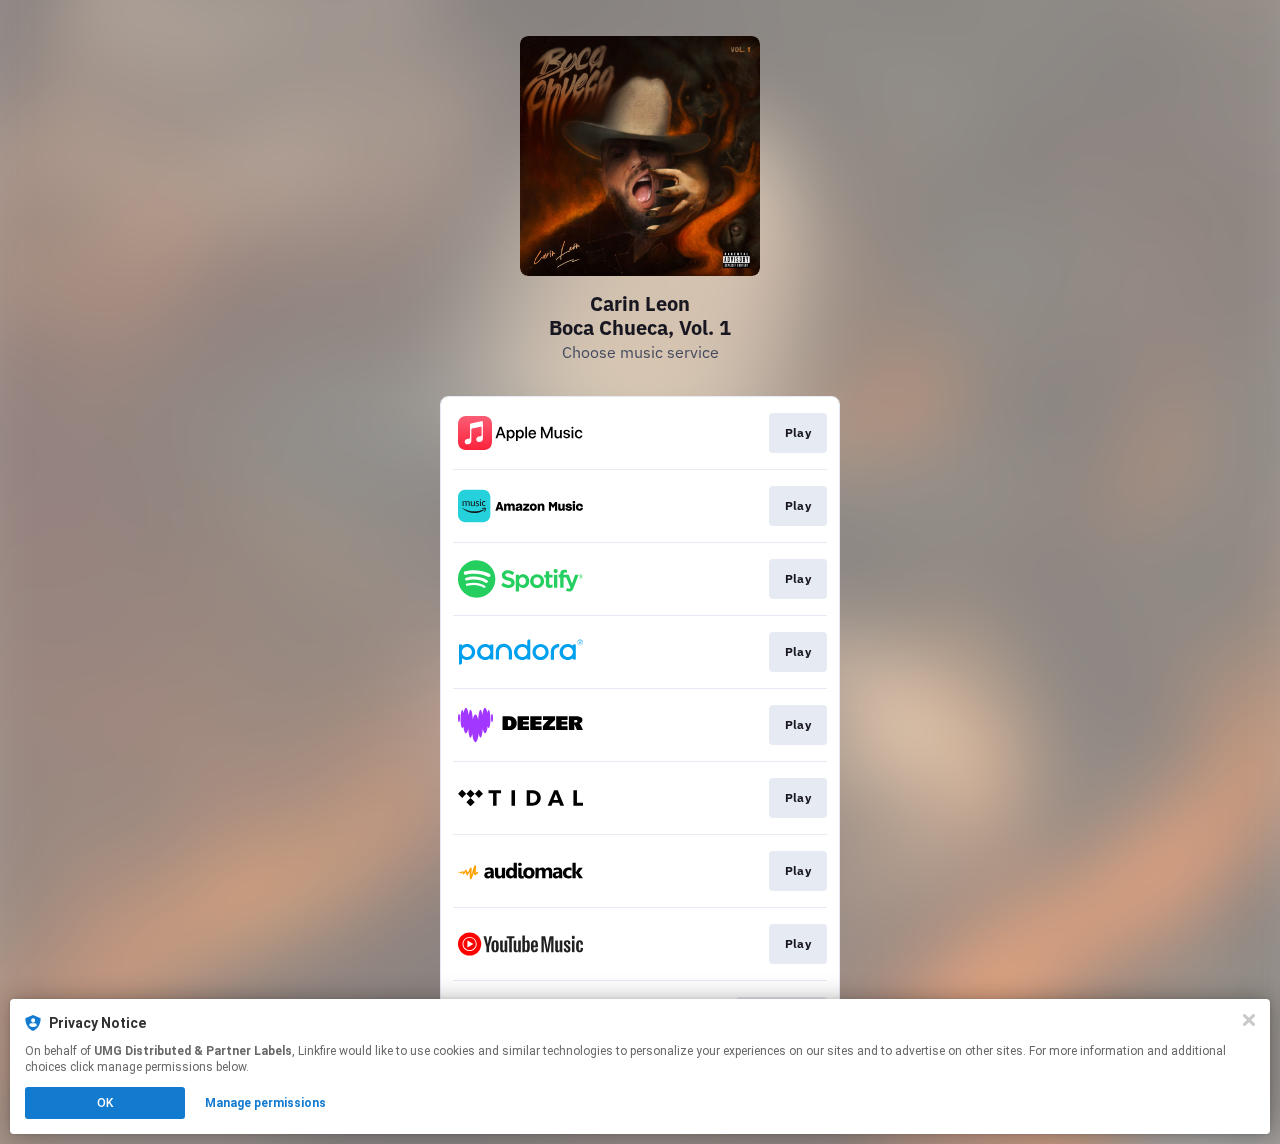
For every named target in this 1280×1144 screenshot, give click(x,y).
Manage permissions (265, 1103)
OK (105, 1103)
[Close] (1249, 1020)
